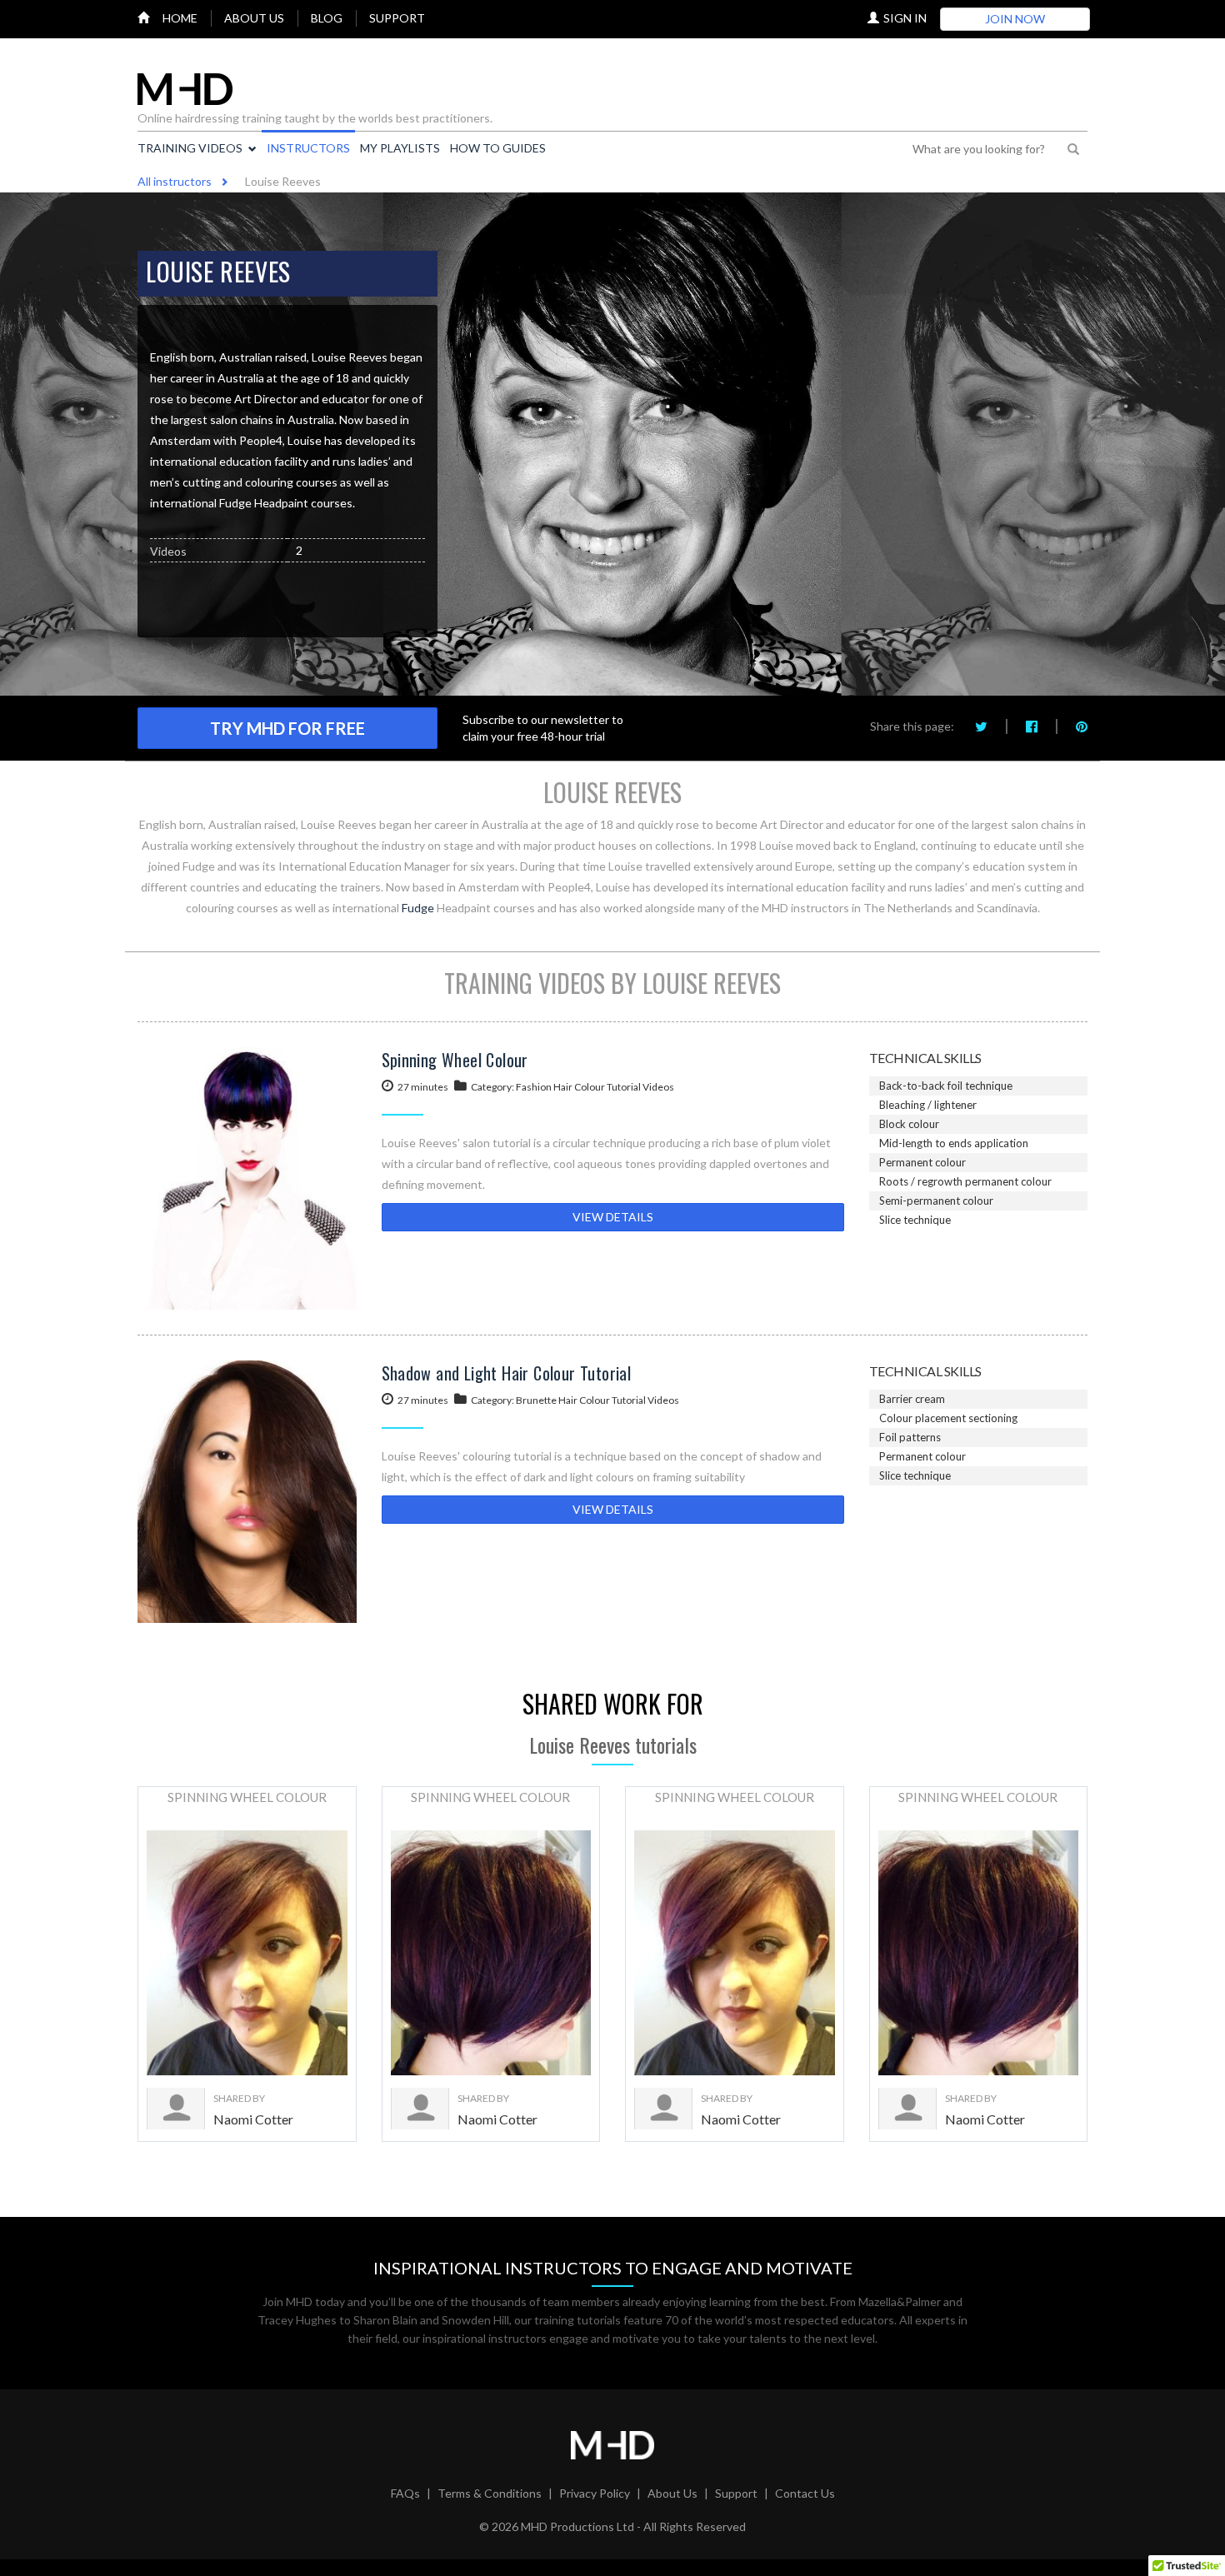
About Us (672, 2493)
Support (397, 18)
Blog (327, 18)
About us (254, 18)
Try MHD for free (287, 728)
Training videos (190, 148)
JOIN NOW (1015, 19)
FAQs (405, 2493)
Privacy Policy (595, 2493)
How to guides (498, 148)
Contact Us (805, 2493)
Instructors (308, 148)
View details (613, 1217)
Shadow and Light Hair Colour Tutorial (507, 1373)
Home (180, 18)
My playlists (400, 148)
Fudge (418, 908)
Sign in (905, 18)
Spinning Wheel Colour (455, 1060)
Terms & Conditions (490, 2493)
